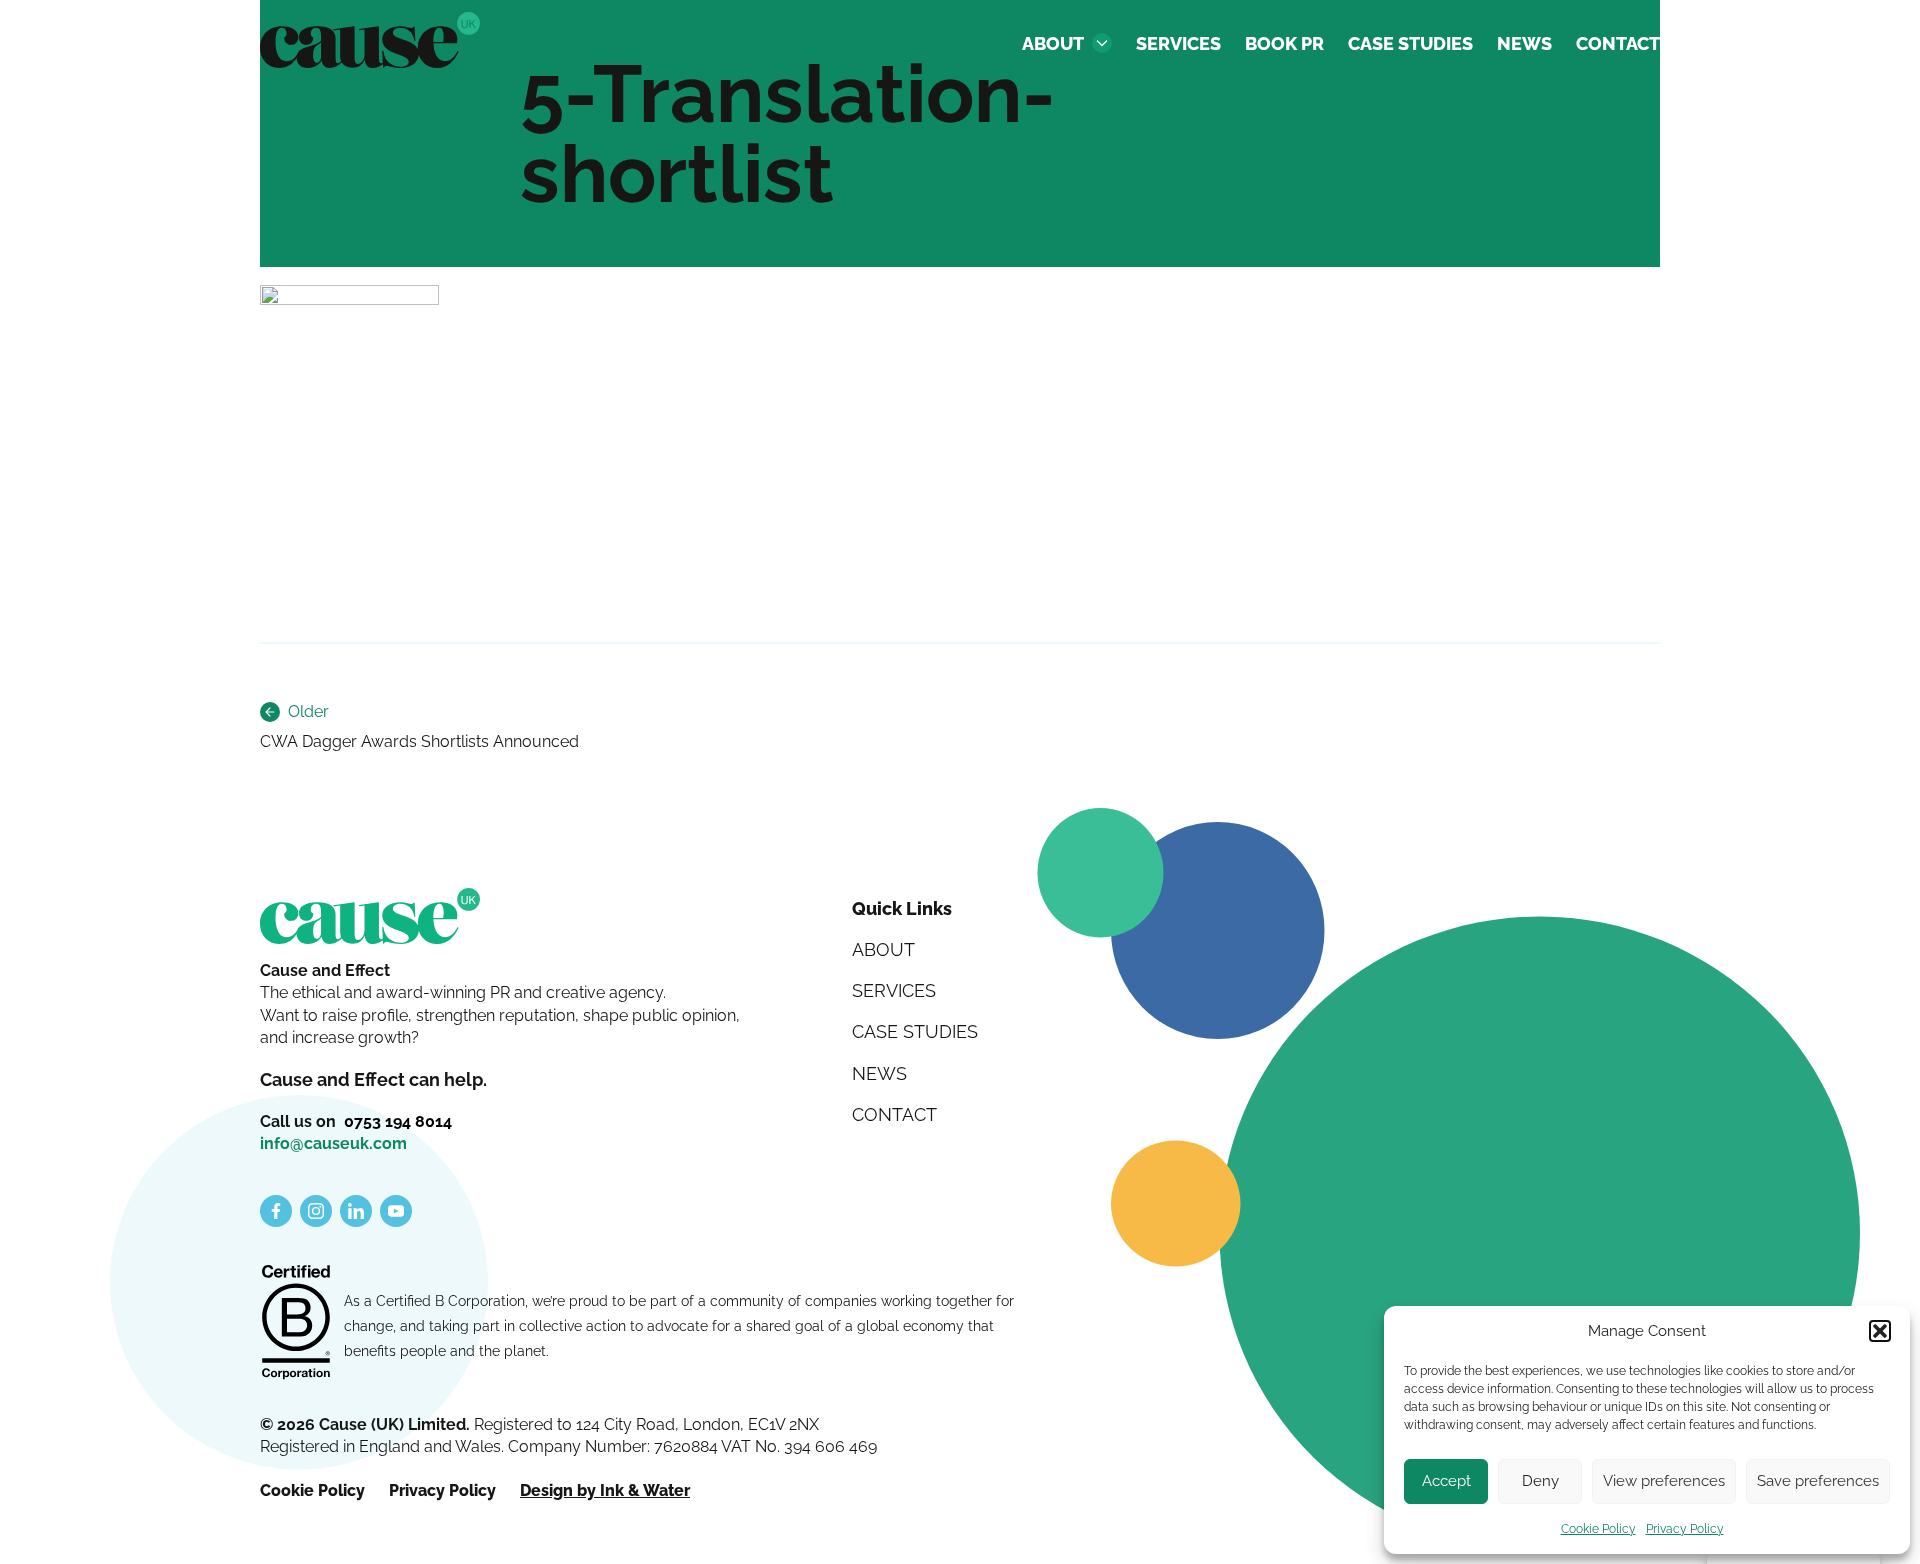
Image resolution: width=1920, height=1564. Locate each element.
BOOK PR (1284, 43)
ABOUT (1053, 43)
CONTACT (1618, 43)
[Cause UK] (370, 40)
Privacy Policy (1685, 1529)
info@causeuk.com (333, 1143)
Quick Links (902, 908)
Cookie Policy (1598, 1529)
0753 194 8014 (398, 1121)
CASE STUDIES (1410, 43)
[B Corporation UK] (296, 1324)
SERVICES (1178, 43)
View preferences (1664, 1481)
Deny (1540, 1481)
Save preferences (1818, 1481)
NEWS (1524, 43)
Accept (1446, 1481)
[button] (1880, 1331)
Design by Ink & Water (605, 1490)
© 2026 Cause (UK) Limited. (367, 1424)
